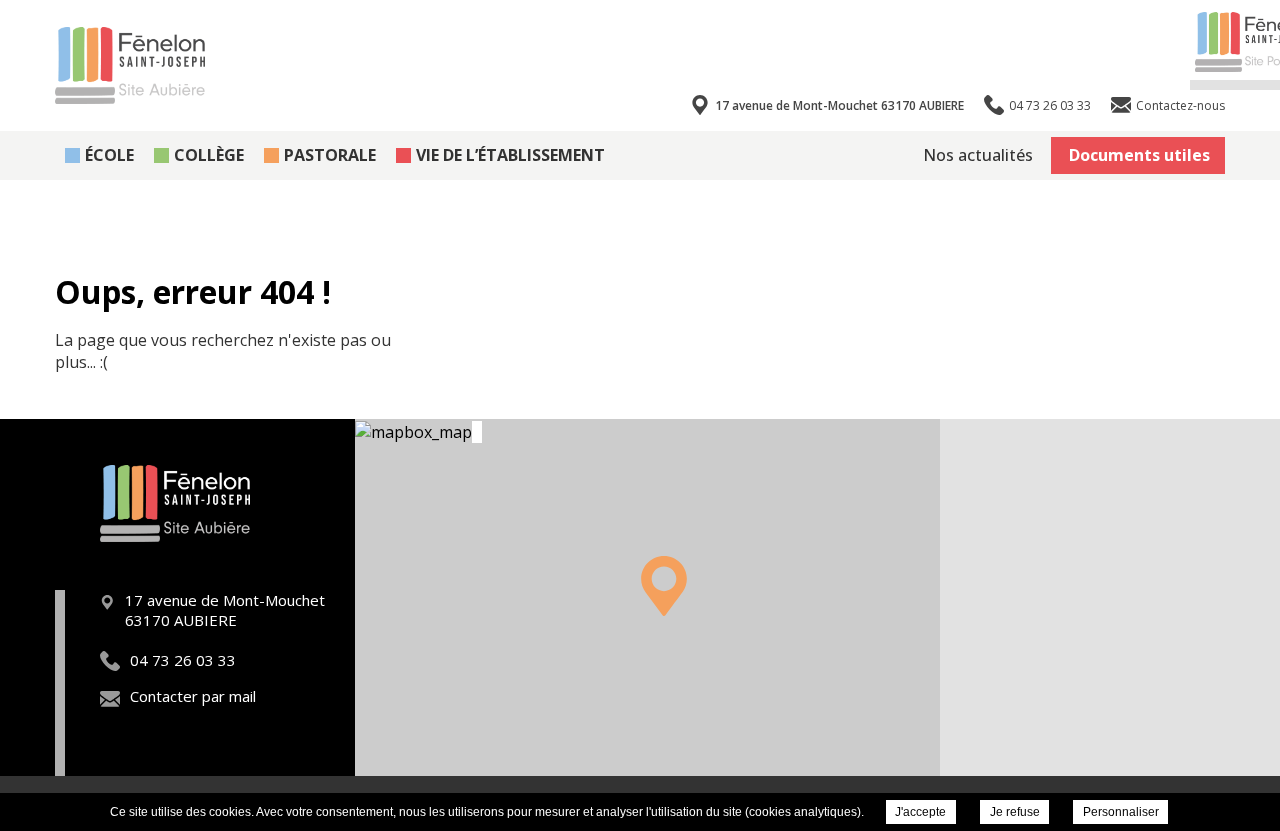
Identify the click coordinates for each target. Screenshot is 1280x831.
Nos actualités (978, 155)
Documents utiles (1139, 155)
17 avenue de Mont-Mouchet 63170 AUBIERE (839, 105)
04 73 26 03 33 (183, 660)
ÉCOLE (109, 155)
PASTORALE (330, 155)
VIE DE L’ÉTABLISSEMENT (510, 155)
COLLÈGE (209, 155)
